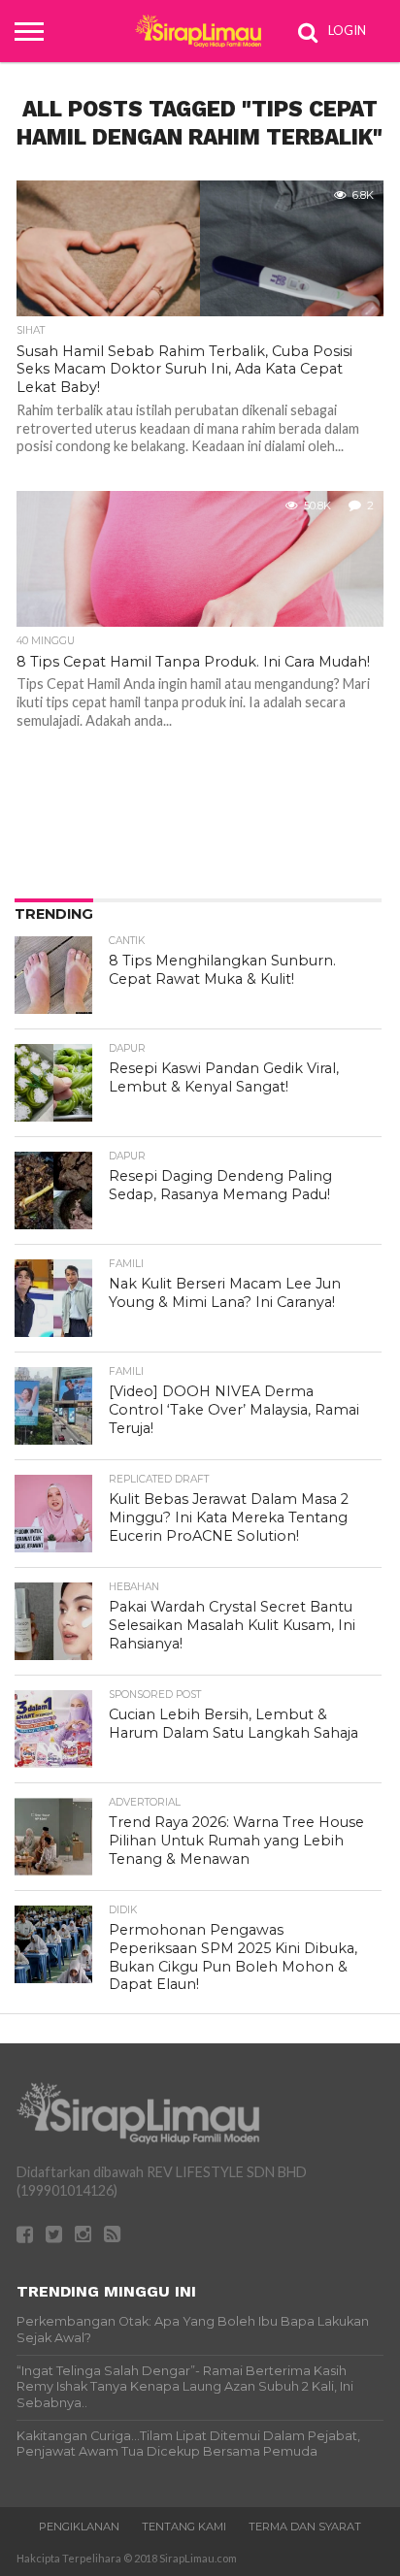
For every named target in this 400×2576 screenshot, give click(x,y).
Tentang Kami (184, 2527)
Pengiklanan (79, 2527)
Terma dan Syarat (305, 2527)
